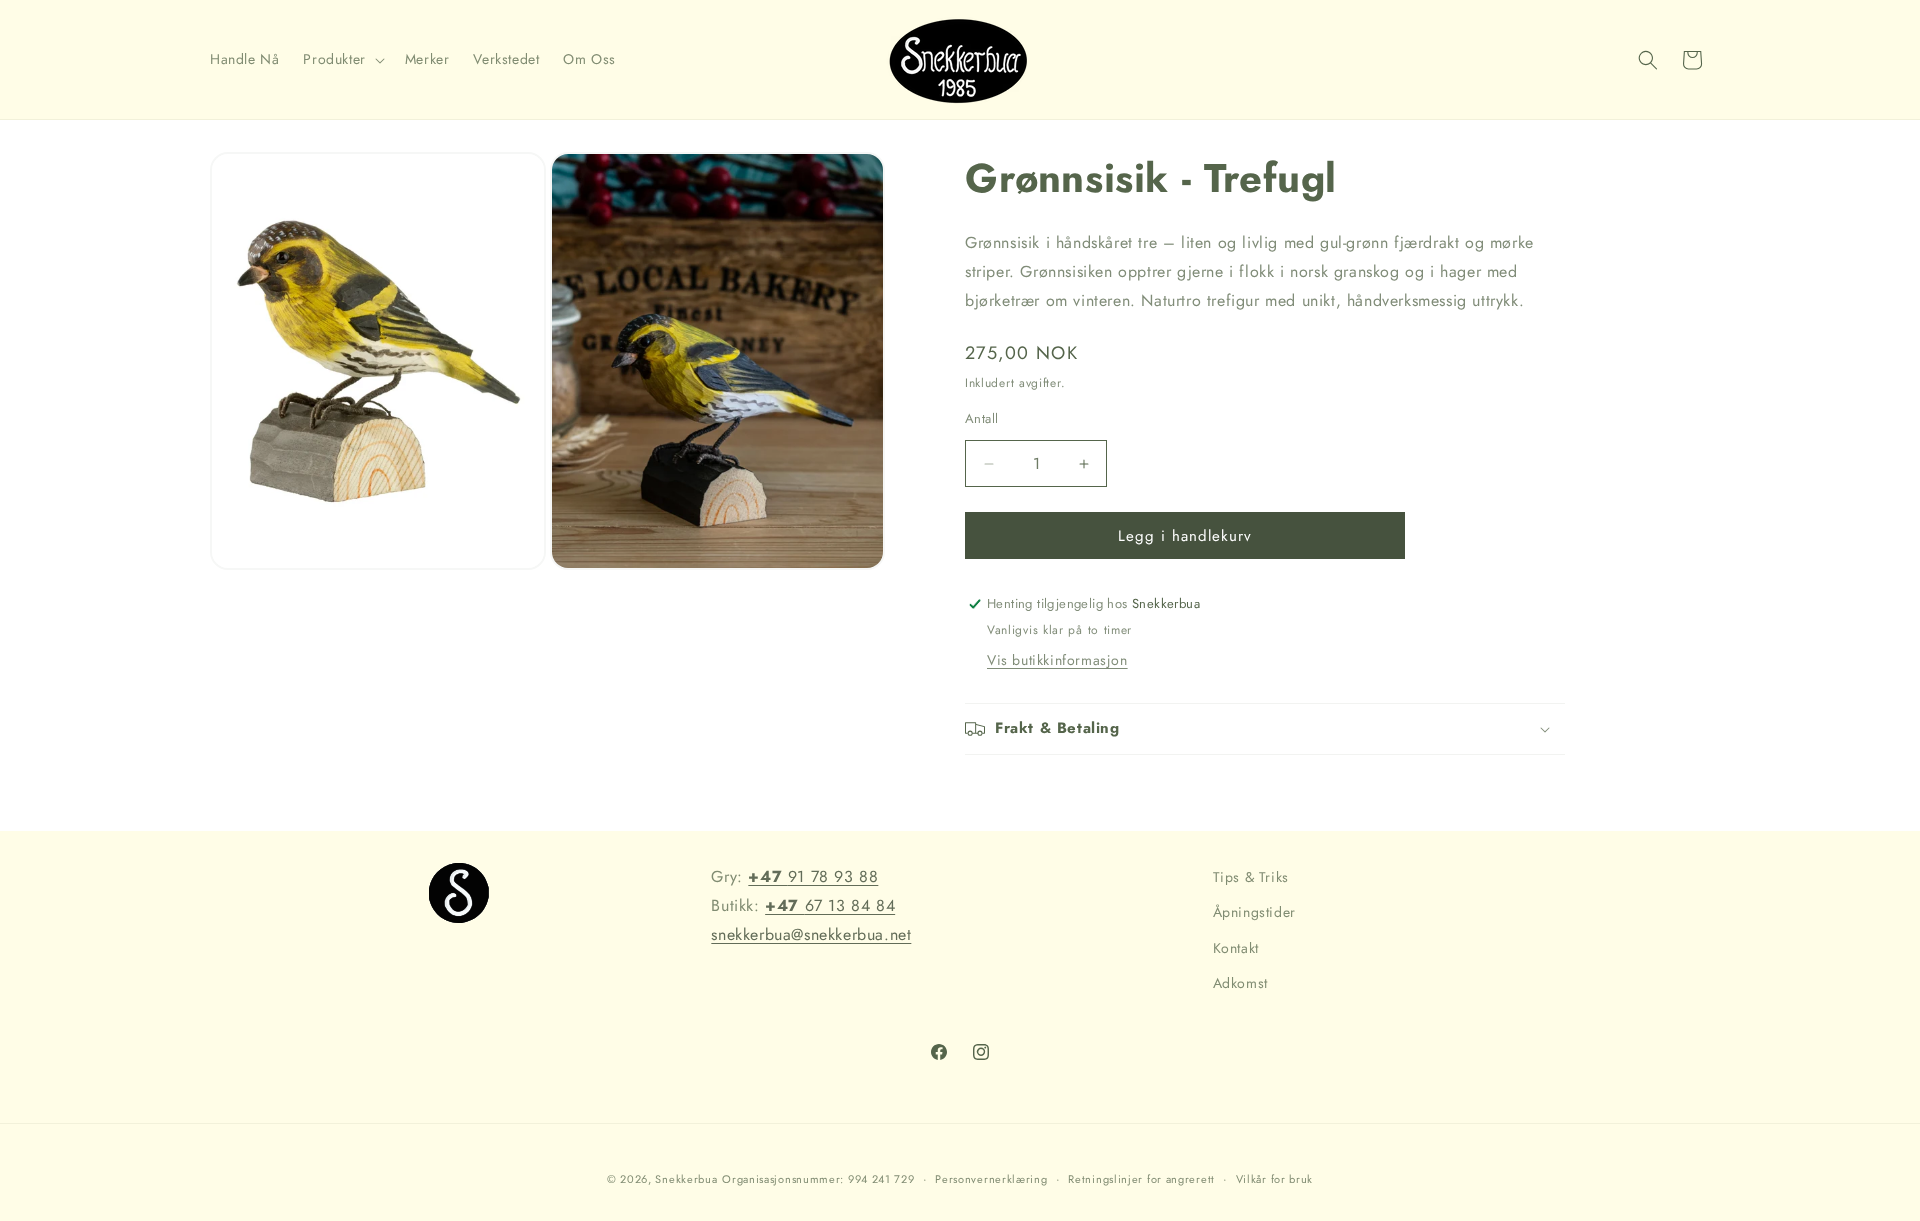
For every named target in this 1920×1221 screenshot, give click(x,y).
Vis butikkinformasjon (1057, 660)
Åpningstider (1254, 912)
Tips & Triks (1251, 877)
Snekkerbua (686, 1179)
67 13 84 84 (830, 905)
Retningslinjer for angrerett (1141, 1179)
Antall (981, 418)
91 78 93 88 (813, 876)
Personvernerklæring (991, 1179)
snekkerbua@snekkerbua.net (811, 934)
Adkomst (1240, 983)
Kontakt (1236, 948)
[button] (341, 59)
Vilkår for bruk (1275, 1179)
